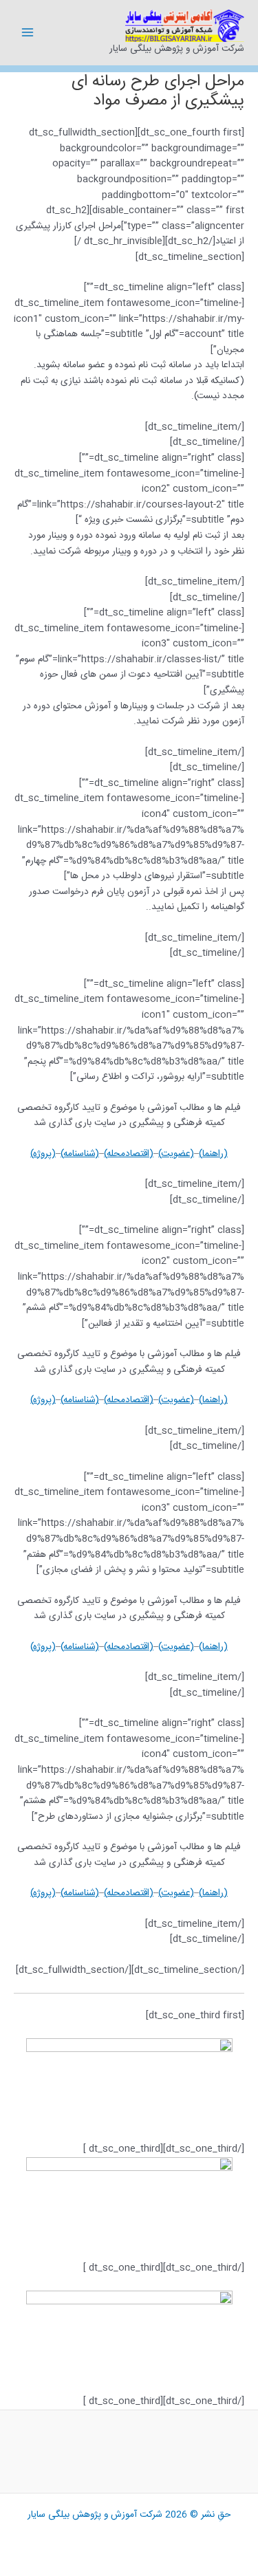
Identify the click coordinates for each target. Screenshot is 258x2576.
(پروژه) (43, 1154)
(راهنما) (213, 1154)
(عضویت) (176, 1154)
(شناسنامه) (80, 1154)
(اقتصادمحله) (129, 1154)
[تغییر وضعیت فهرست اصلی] (28, 33)
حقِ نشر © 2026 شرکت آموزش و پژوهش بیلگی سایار (129, 2515)
